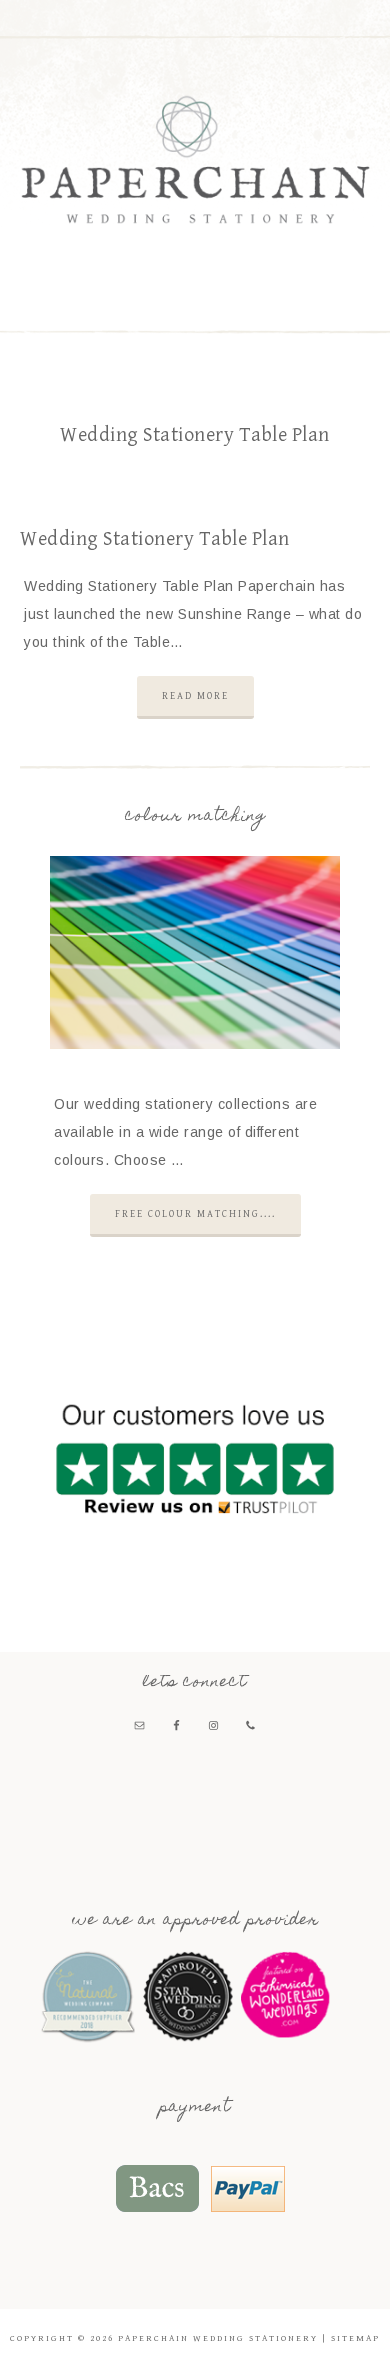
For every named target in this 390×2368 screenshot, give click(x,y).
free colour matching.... (195, 1214)
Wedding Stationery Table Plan (155, 539)
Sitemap (355, 2338)
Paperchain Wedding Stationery (195, 159)
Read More (195, 696)
